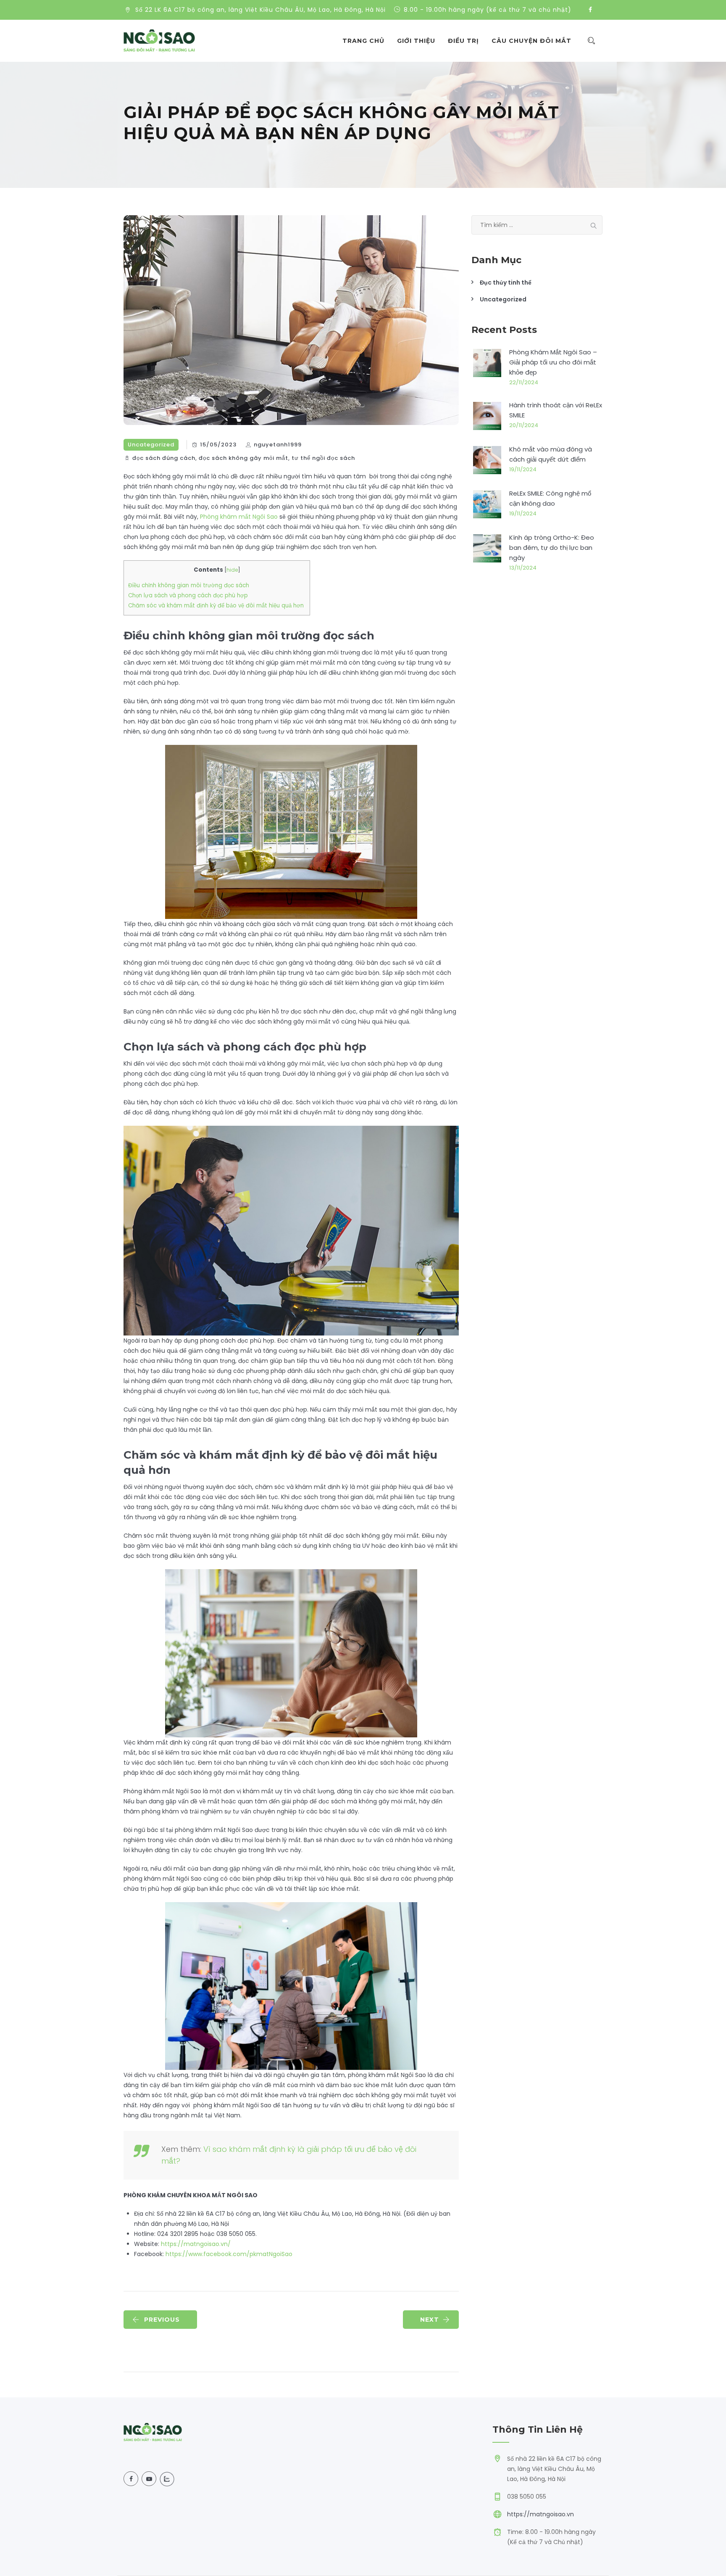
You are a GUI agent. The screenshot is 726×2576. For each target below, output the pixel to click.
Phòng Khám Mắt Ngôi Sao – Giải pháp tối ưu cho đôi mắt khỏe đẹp (553, 362)
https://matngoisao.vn (541, 2514)
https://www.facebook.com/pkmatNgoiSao (229, 2254)
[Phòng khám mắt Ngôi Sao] (159, 41)
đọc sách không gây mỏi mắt (243, 458)
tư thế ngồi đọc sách (323, 458)
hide (232, 570)
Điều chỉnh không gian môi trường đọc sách (189, 585)
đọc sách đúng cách (164, 458)
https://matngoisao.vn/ (196, 2244)
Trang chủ (363, 41)
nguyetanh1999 (278, 445)
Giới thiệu (416, 41)
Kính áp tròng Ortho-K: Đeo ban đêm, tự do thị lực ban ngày (552, 548)
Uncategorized (151, 445)
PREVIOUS (162, 2320)
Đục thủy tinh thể (506, 282)
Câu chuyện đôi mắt (531, 41)
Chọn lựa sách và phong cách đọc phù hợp (188, 595)
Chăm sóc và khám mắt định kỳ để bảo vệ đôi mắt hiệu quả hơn (217, 606)
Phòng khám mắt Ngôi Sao (239, 517)
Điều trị (463, 41)
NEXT (430, 2320)
